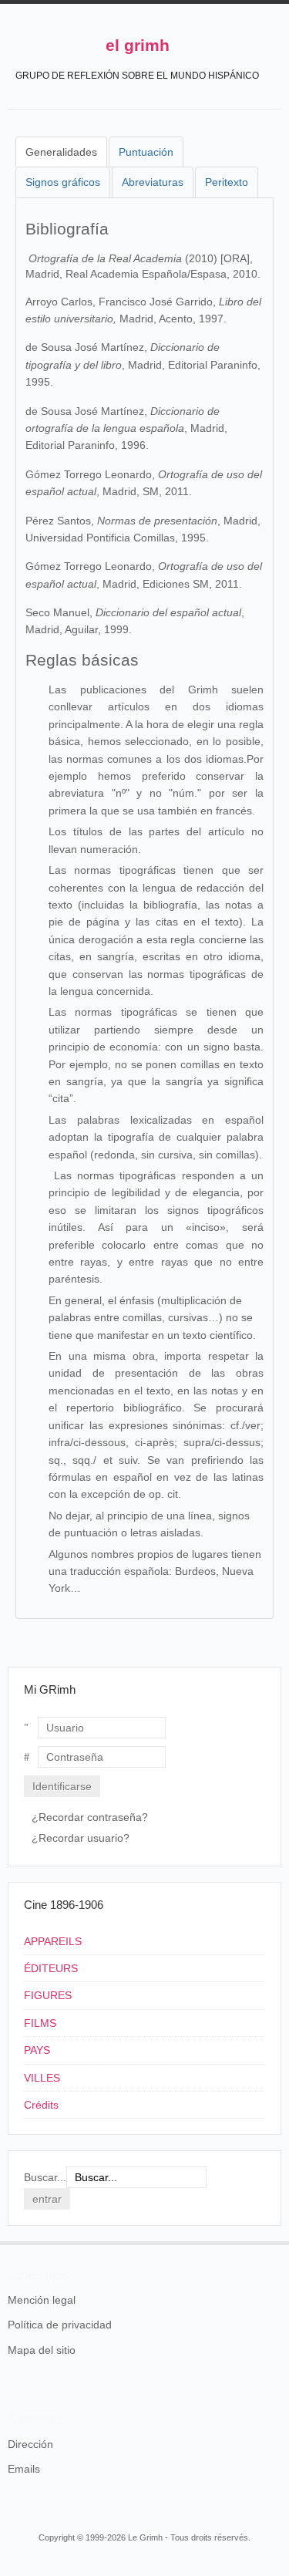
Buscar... (45, 2177)
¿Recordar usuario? (81, 1838)
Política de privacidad (60, 2325)
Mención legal (42, 2300)
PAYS (37, 2050)
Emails (24, 2469)
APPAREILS (53, 1941)
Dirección (30, 2444)
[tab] (61, 152)
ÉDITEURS (51, 1968)
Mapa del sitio (42, 2350)
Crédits (41, 2105)
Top (272, 2241)
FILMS (40, 2023)
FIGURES (48, 1995)
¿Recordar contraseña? (90, 1817)
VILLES (42, 2078)
